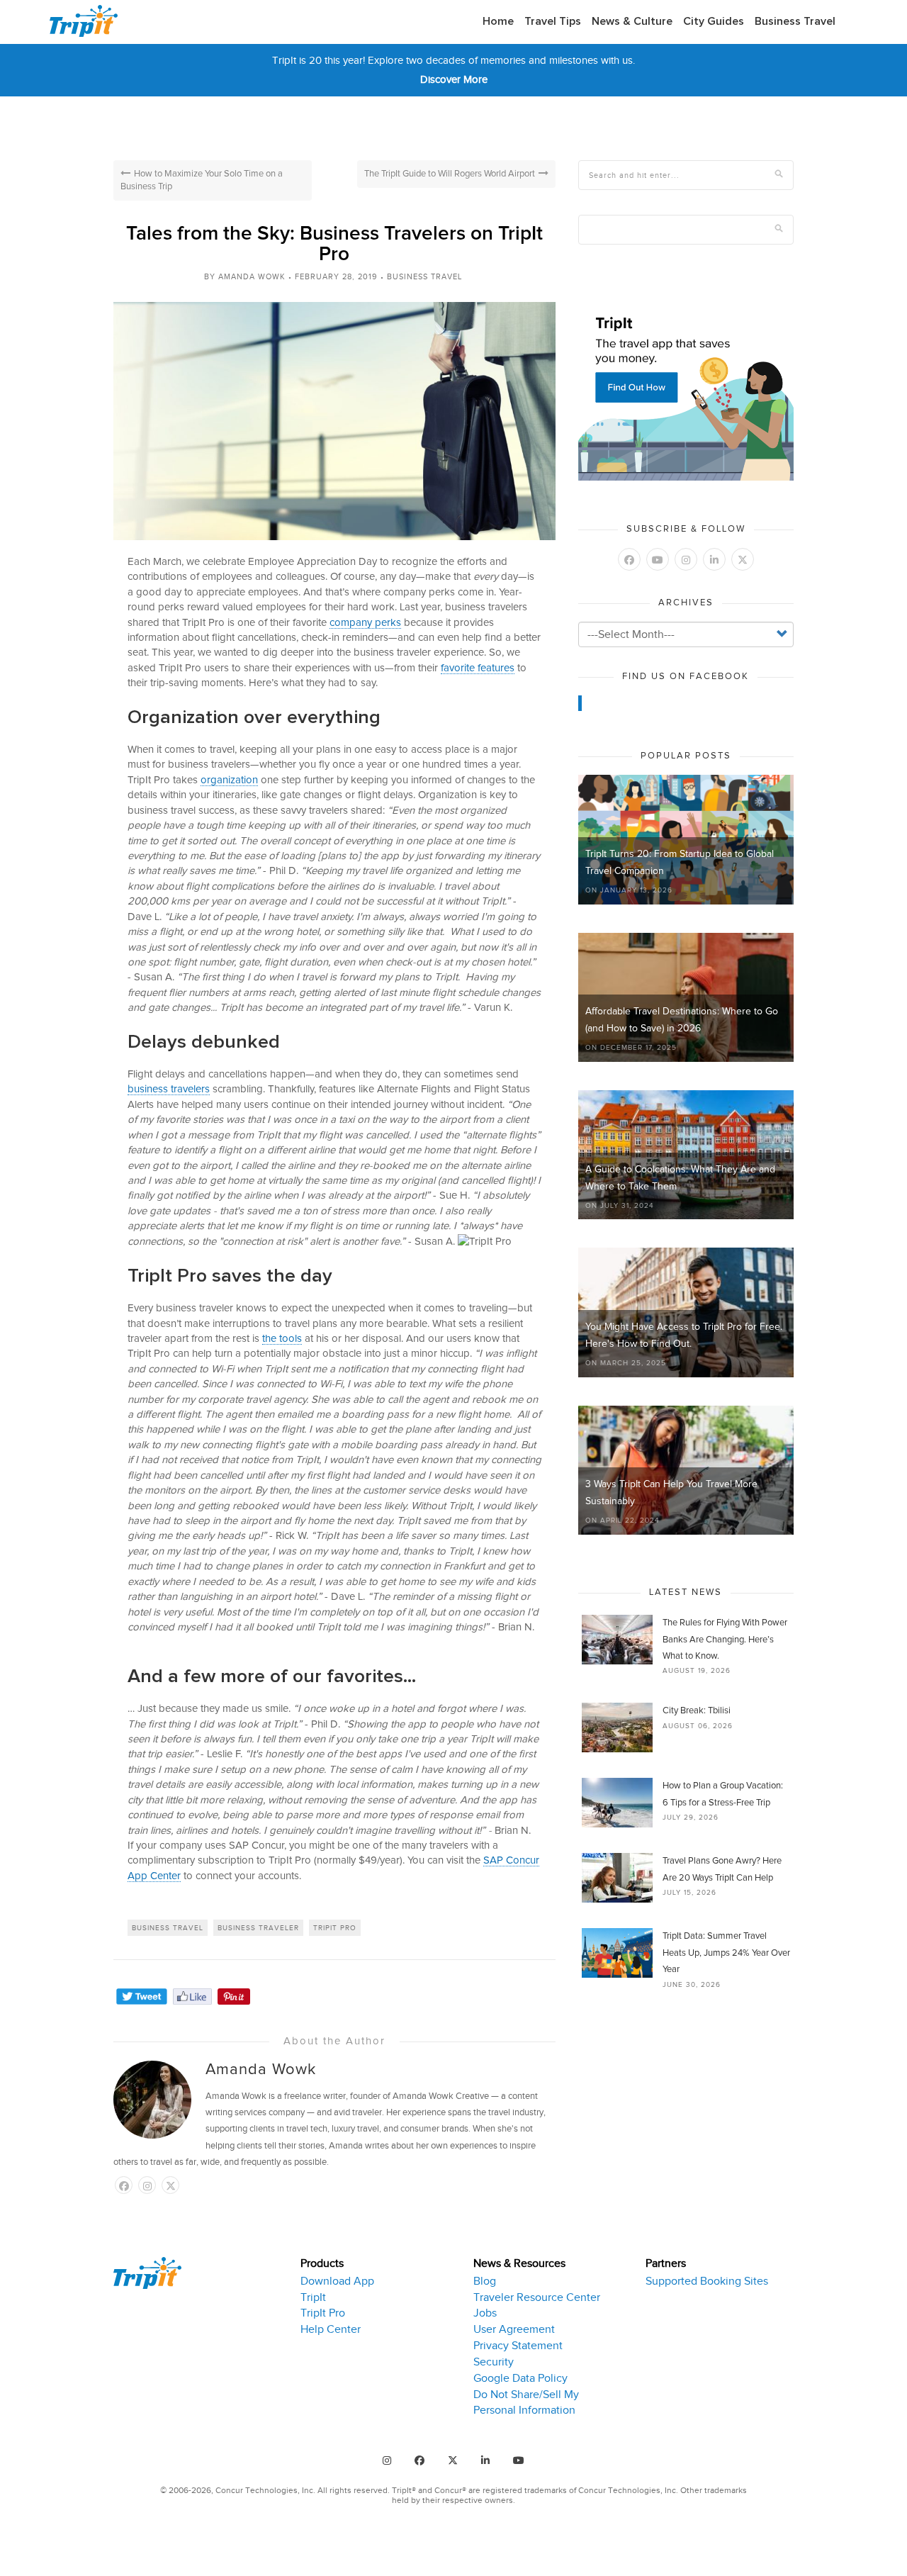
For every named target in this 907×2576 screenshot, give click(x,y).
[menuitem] (498, 22)
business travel (168, 1928)
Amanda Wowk (252, 276)
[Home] (89, 21)
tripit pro (335, 1928)
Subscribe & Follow (686, 529)
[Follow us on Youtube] (658, 560)
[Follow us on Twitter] (743, 560)
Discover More (454, 79)
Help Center (331, 2329)
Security (494, 2362)
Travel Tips (553, 21)
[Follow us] (170, 2186)
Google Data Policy (520, 2378)
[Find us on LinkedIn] (714, 560)
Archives (686, 603)
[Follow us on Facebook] (124, 2186)
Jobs (485, 2313)
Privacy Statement (518, 2346)
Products (322, 2263)
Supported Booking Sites (707, 2281)
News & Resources (519, 2263)
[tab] (376, 2338)
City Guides (714, 21)
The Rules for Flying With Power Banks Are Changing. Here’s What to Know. (725, 1640)
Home (498, 21)
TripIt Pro (323, 2313)
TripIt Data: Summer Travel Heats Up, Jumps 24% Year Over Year (726, 1953)
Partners (666, 2263)
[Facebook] (192, 1997)
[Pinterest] (234, 1997)
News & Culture (632, 21)
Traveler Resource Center (537, 2297)
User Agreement (514, 2329)
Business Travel (795, 21)
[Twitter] (142, 1997)
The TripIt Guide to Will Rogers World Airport (450, 174)
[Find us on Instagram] (387, 2460)
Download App (337, 2281)
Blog (485, 2281)
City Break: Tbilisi (697, 1711)
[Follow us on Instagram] (147, 2186)
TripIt (313, 2297)
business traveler (258, 1928)
